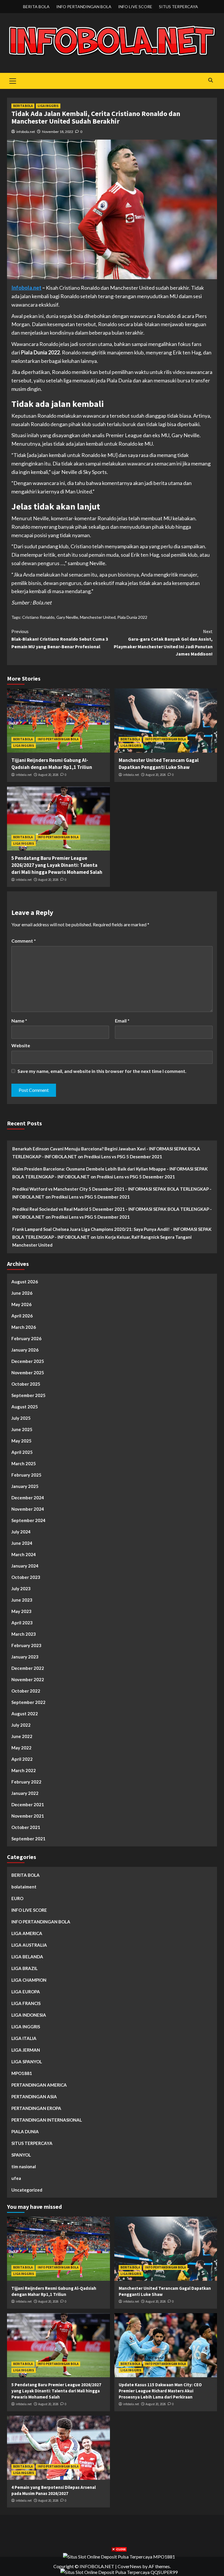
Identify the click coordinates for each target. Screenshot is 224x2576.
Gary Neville (67, 617)
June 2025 (22, 1429)
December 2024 (28, 1498)
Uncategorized (27, 2190)
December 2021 (28, 1804)
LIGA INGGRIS (48, 106)
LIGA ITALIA (24, 2038)
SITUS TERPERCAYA (178, 7)
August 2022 (25, 1714)
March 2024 (24, 1554)
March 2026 (24, 1327)
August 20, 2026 (48, 775)
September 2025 (28, 1395)
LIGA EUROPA (26, 1992)
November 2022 (28, 1679)
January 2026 (25, 1350)
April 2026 (22, 1316)
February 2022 (26, 1782)
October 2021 (26, 1827)
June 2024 (22, 1543)
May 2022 (21, 1748)
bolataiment (24, 1887)
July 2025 (21, 1418)
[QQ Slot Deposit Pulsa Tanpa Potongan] (119, 2571)
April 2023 (22, 1623)
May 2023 (21, 1611)
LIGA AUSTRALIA (29, 1945)
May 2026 (21, 1304)
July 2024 (21, 1532)
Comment (24, 941)
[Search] (210, 80)
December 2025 (28, 1361)
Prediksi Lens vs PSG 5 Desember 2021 (123, 1157)
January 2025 (25, 1486)
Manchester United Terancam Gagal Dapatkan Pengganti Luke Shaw (159, 764)
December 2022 (28, 1668)
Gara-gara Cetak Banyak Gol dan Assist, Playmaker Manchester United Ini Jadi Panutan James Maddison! (163, 643)
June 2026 (22, 1293)
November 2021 (28, 1816)
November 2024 (28, 1509)
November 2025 (28, 1373)
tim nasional (24, 2166)
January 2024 (25, 1566)
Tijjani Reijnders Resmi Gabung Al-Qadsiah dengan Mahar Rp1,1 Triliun (52, 764)
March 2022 (24, 1770)
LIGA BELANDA (27, 1957)
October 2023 (26, 1577)
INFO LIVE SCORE (135, 7)
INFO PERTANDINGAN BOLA (84, 7)
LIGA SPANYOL (27, 2062)
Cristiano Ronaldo (38, 617)
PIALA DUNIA (25, 2132)
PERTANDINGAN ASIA (34, 2097)
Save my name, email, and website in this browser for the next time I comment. (102, 1071)
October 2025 (26, 1384)
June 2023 (22, 1600)
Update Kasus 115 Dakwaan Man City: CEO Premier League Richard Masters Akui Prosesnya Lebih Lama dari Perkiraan (160, 2391)
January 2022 (25, 1793)
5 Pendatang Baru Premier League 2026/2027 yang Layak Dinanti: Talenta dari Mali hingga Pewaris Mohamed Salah (57, 865)
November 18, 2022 (58, 132)
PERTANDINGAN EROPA (36, 2108)
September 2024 (28, 1520)
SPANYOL (21, 2155)
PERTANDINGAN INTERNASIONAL (47, 2120)
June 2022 (22, 1736)
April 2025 (22, 1452)
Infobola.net (26, 288)
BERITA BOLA (36, 7)
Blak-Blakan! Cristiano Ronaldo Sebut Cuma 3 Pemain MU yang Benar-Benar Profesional (60, 639)
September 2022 (28, 1702)
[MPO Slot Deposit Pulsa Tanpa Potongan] (119, 2556)
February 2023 (26, 1645)
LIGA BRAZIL (24, 1968)
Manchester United (98, 617)
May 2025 (21, 1441)
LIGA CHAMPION (29, 1980)
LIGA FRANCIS (26, 2003)
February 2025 (26, 1475)
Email (122, 1021)
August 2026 (25, 1282)
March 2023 (24, 1634)
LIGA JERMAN (26, 2050)
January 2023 (25, 1657)
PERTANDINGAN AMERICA (39, 2085)
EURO (17, 1898)
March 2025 (24, 1463)
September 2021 (28, 1839)
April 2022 (22, 1759)
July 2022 (21, 1725)
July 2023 (21, 1589)
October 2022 (26, 1691)
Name (19, 1021)
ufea (16, 2178)
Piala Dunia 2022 (132, 617)
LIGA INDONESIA (29, 2015)
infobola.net (26, 132)
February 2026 (26, 1338)
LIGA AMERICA (27, 1933)
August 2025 (25, 1407)
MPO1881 (22, 2073)
